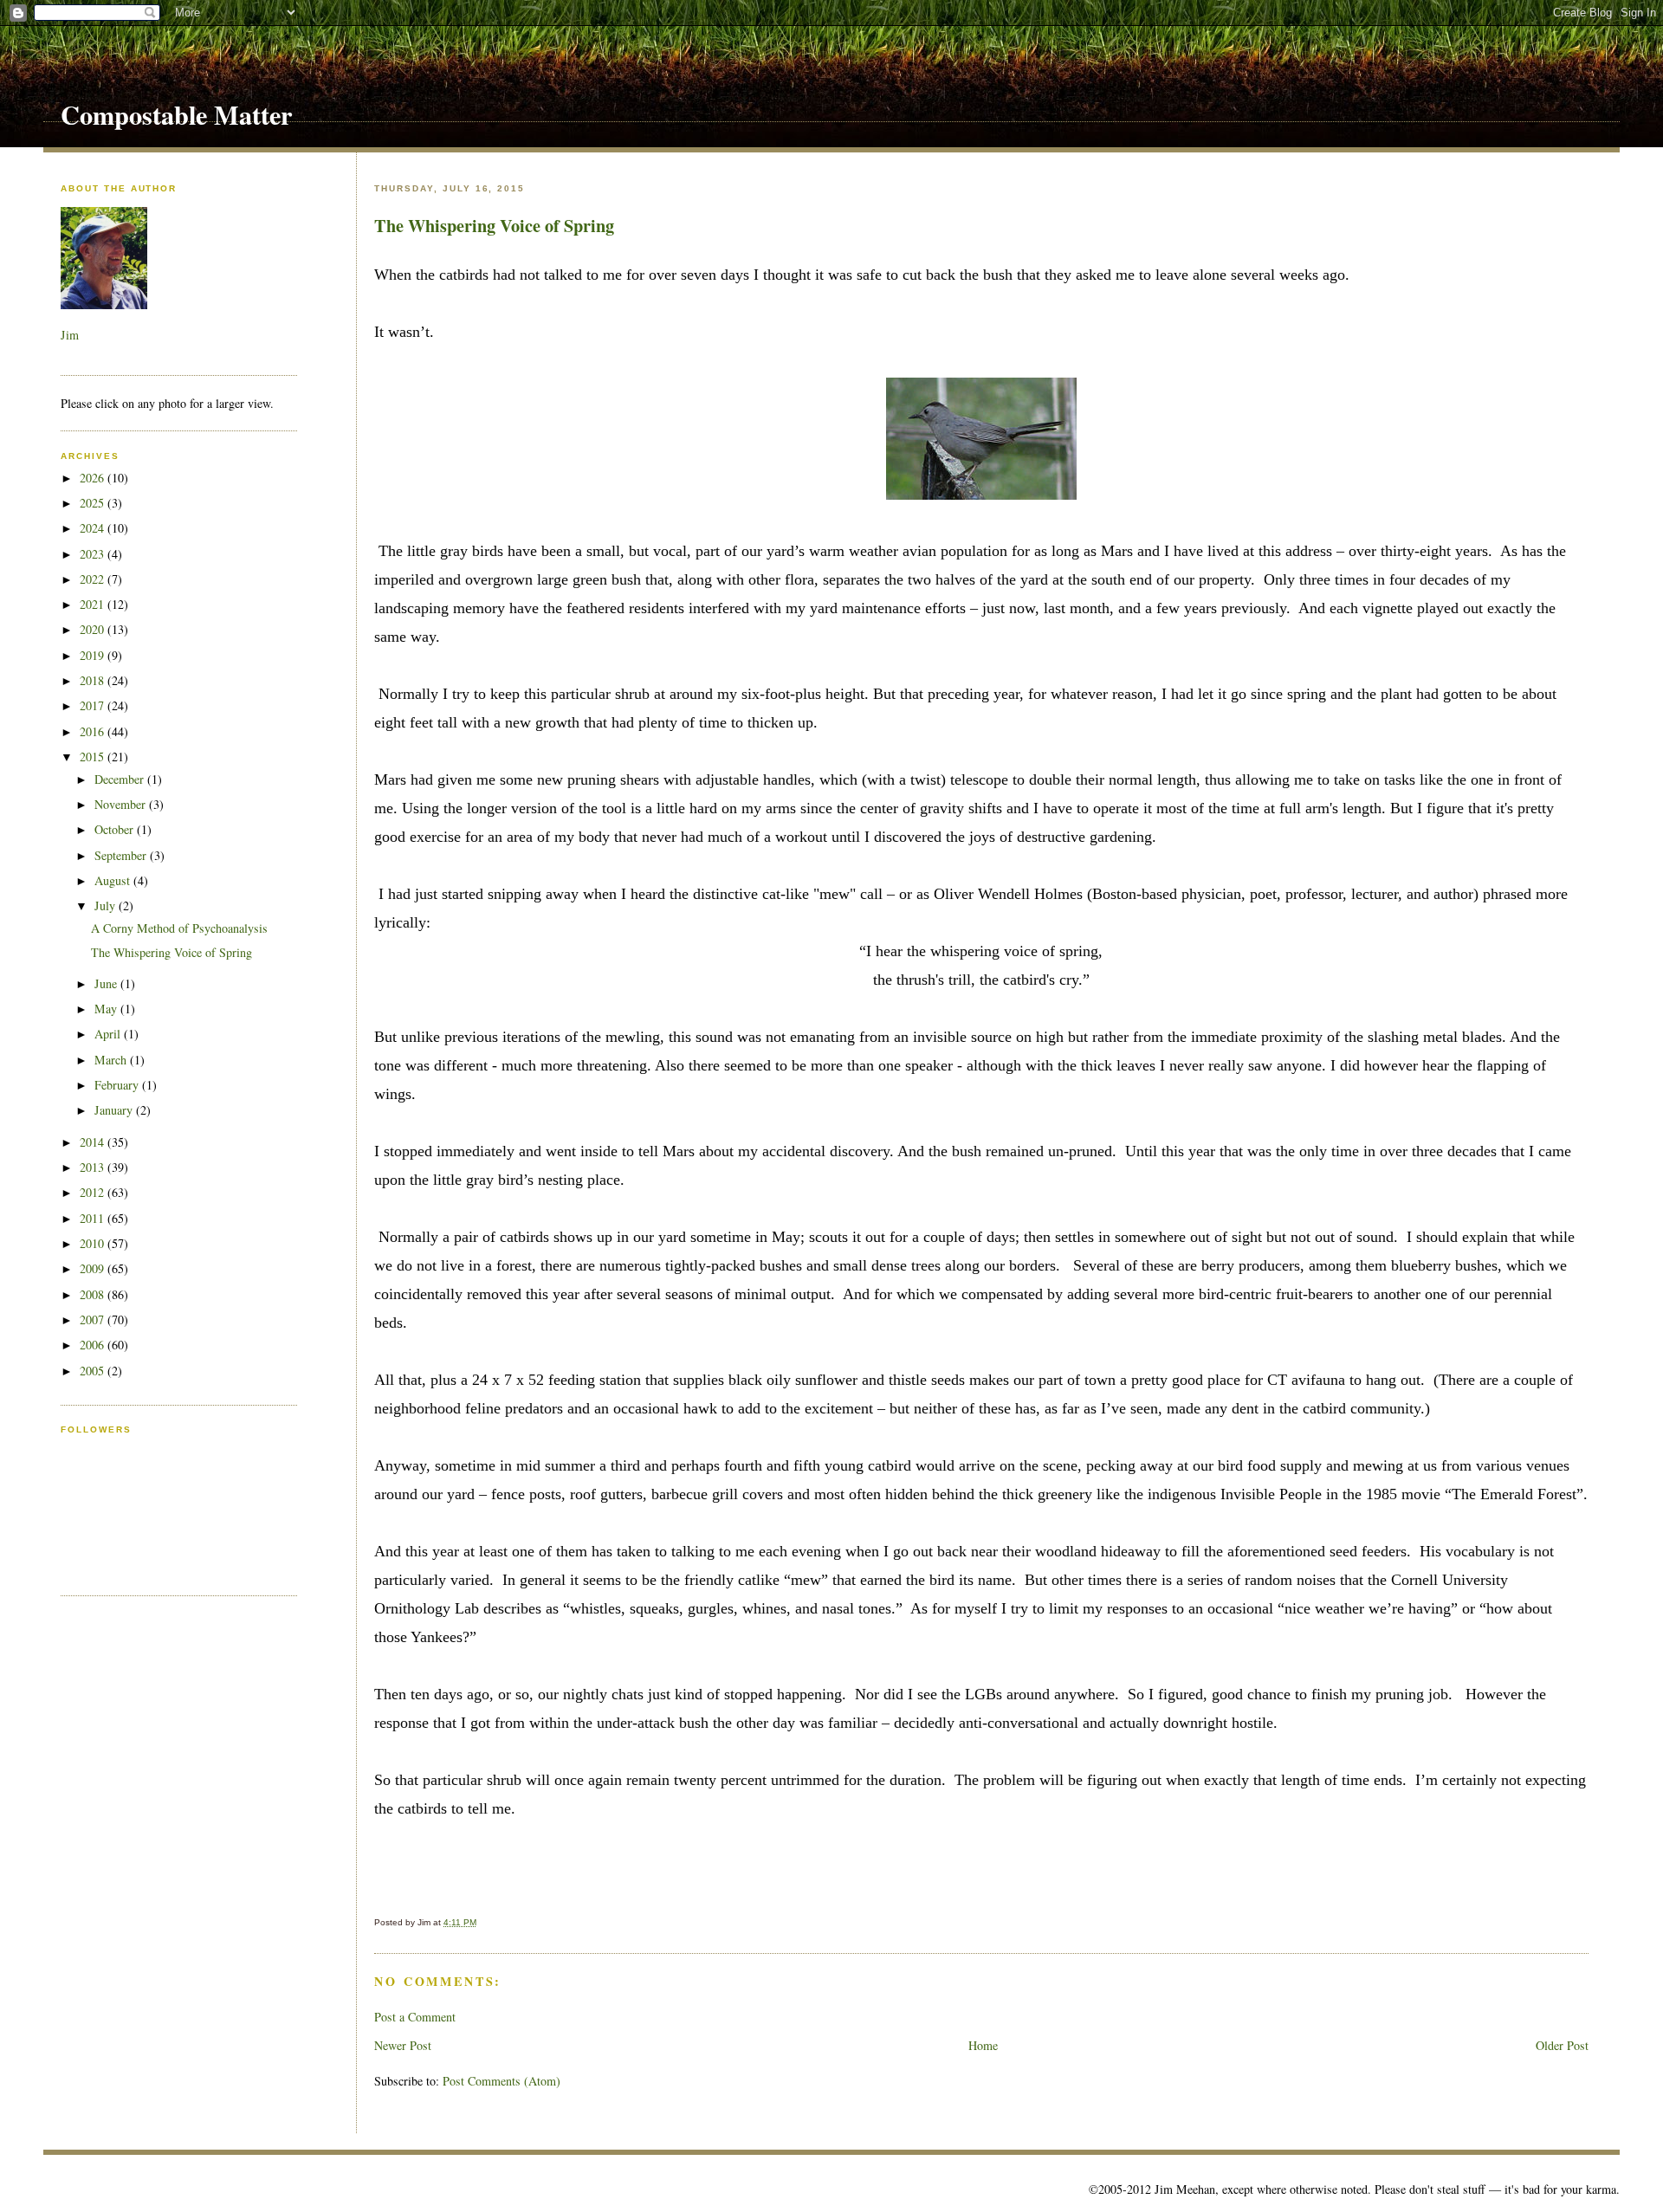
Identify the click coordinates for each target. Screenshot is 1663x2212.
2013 (94, 1167)
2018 (94, 680)
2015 (94, 757)
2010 (94, 1243)
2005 (94, 1371)
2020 (94, 629)
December (121, 779)
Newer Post (403, 2045)
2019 (94, 655)
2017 (94, 705)
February (118, 1085)
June (107, 983)
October (116, 829)
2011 (94, 1218)
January (115, 1110)
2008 (94, 1294)
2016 (94, 731)
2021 (94, 604)
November (122, 804)
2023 (94, 554)
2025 (94, 503)
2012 (94, 1192)
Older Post (1562, 2045)
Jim (70, 335)
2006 (94, 1345)
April (109, 1034)
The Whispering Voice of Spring (494, 225)
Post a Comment (415, 2017)
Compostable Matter (176, 114)
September (122, 855)
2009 (94, 1268)
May (107, 1009)
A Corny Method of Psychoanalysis (179, 928)
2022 (94, 579)
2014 (94, 1142)
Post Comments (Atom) (501, 2081)
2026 (94, 478)
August (114, 880)
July (107, 905)
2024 (94, 528)
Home (983, 2045)
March (112, 1060)
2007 (94, 1319)
